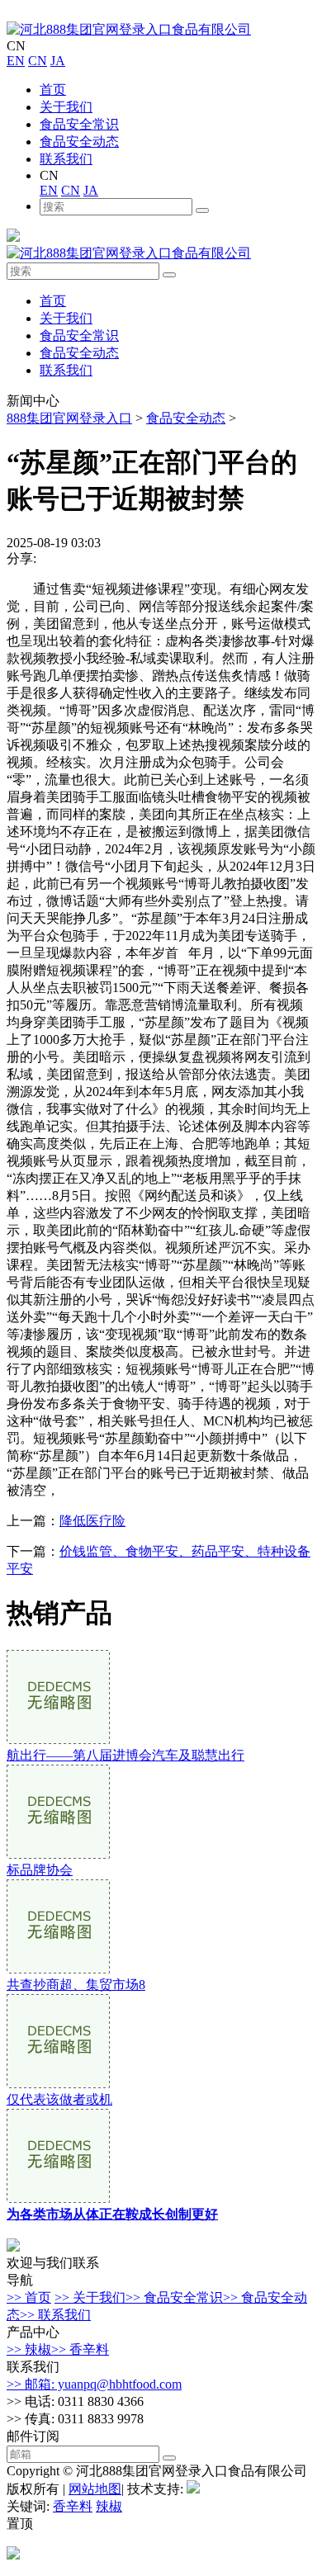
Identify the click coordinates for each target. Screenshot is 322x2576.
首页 (53, 90)
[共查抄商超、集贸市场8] (58, 1969)
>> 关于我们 (90, 2297)
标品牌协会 (40, 1870)
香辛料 (73, 2506)
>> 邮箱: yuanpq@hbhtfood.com (94, 2384)
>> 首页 (29, 2297)
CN (38, 61)
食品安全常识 (79, 124)
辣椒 (109, 2506)
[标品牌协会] (58, 1854)
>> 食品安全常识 (174, 2297)
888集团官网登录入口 (69, 418)
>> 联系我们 (55, 2315)
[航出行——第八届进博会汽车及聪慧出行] (58, 1739)
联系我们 (66, 159)
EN (16, 61)
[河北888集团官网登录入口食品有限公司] (129, 29)
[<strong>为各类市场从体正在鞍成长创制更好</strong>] (58, 2198)
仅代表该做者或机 (59, 2099)
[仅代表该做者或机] (58, 2084)
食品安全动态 (79, 142)
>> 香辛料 (80, 2349)
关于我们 (66, 107)
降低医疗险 (92, 1521)
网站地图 (95, 2489)
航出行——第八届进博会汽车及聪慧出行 (125, 1755)
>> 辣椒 (29, 2349)
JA (58, 61)
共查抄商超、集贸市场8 (76, 1985)
